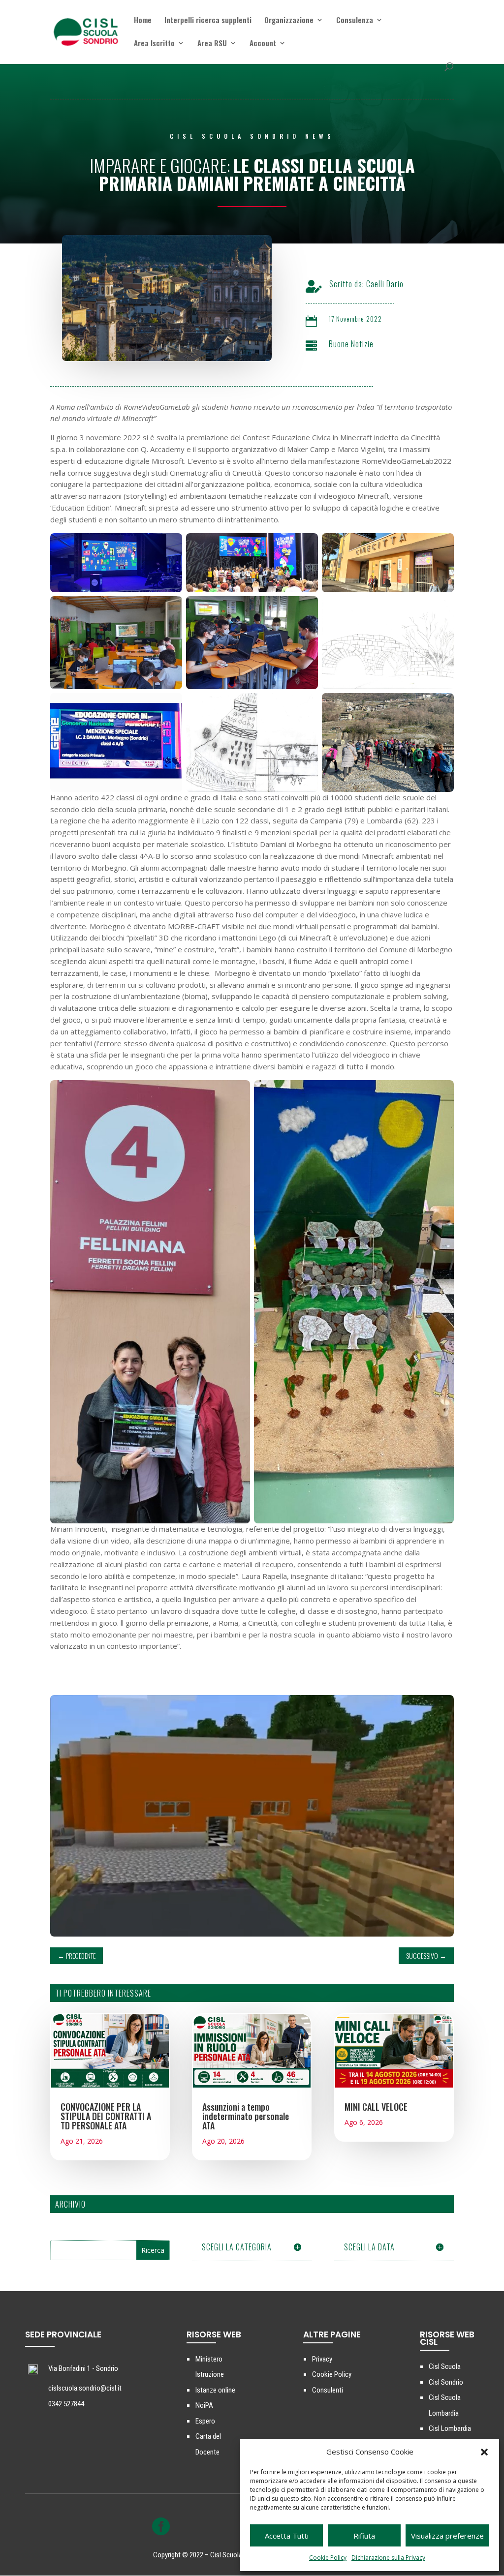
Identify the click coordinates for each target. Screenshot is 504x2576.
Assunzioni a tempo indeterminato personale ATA (246, 2116)
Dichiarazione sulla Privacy (388, 2558)
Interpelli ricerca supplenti (208, 21)
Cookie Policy (328, 2558)
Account (263, 44)
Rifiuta (364, 2536)
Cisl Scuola (445, 2366)
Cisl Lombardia (450, 2428)
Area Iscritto (154, 44)
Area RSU (212, 44)
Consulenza (355, 21)
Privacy (322, 2359)
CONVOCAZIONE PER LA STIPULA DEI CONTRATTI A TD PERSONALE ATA (106, 2116)
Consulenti (328, 2390)
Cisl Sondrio (446, 2382)
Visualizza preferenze (447, 2536)
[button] (484, 2452)
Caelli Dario (385, 284)
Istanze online (215, 2390)
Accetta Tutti (287, 2536)
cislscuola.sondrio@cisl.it (85, 2388)
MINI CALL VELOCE (376, 2107)
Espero (205, 2421)
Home (143, 21)
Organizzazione (289, 21)
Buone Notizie (351, 344)
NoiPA (204, 2405)
